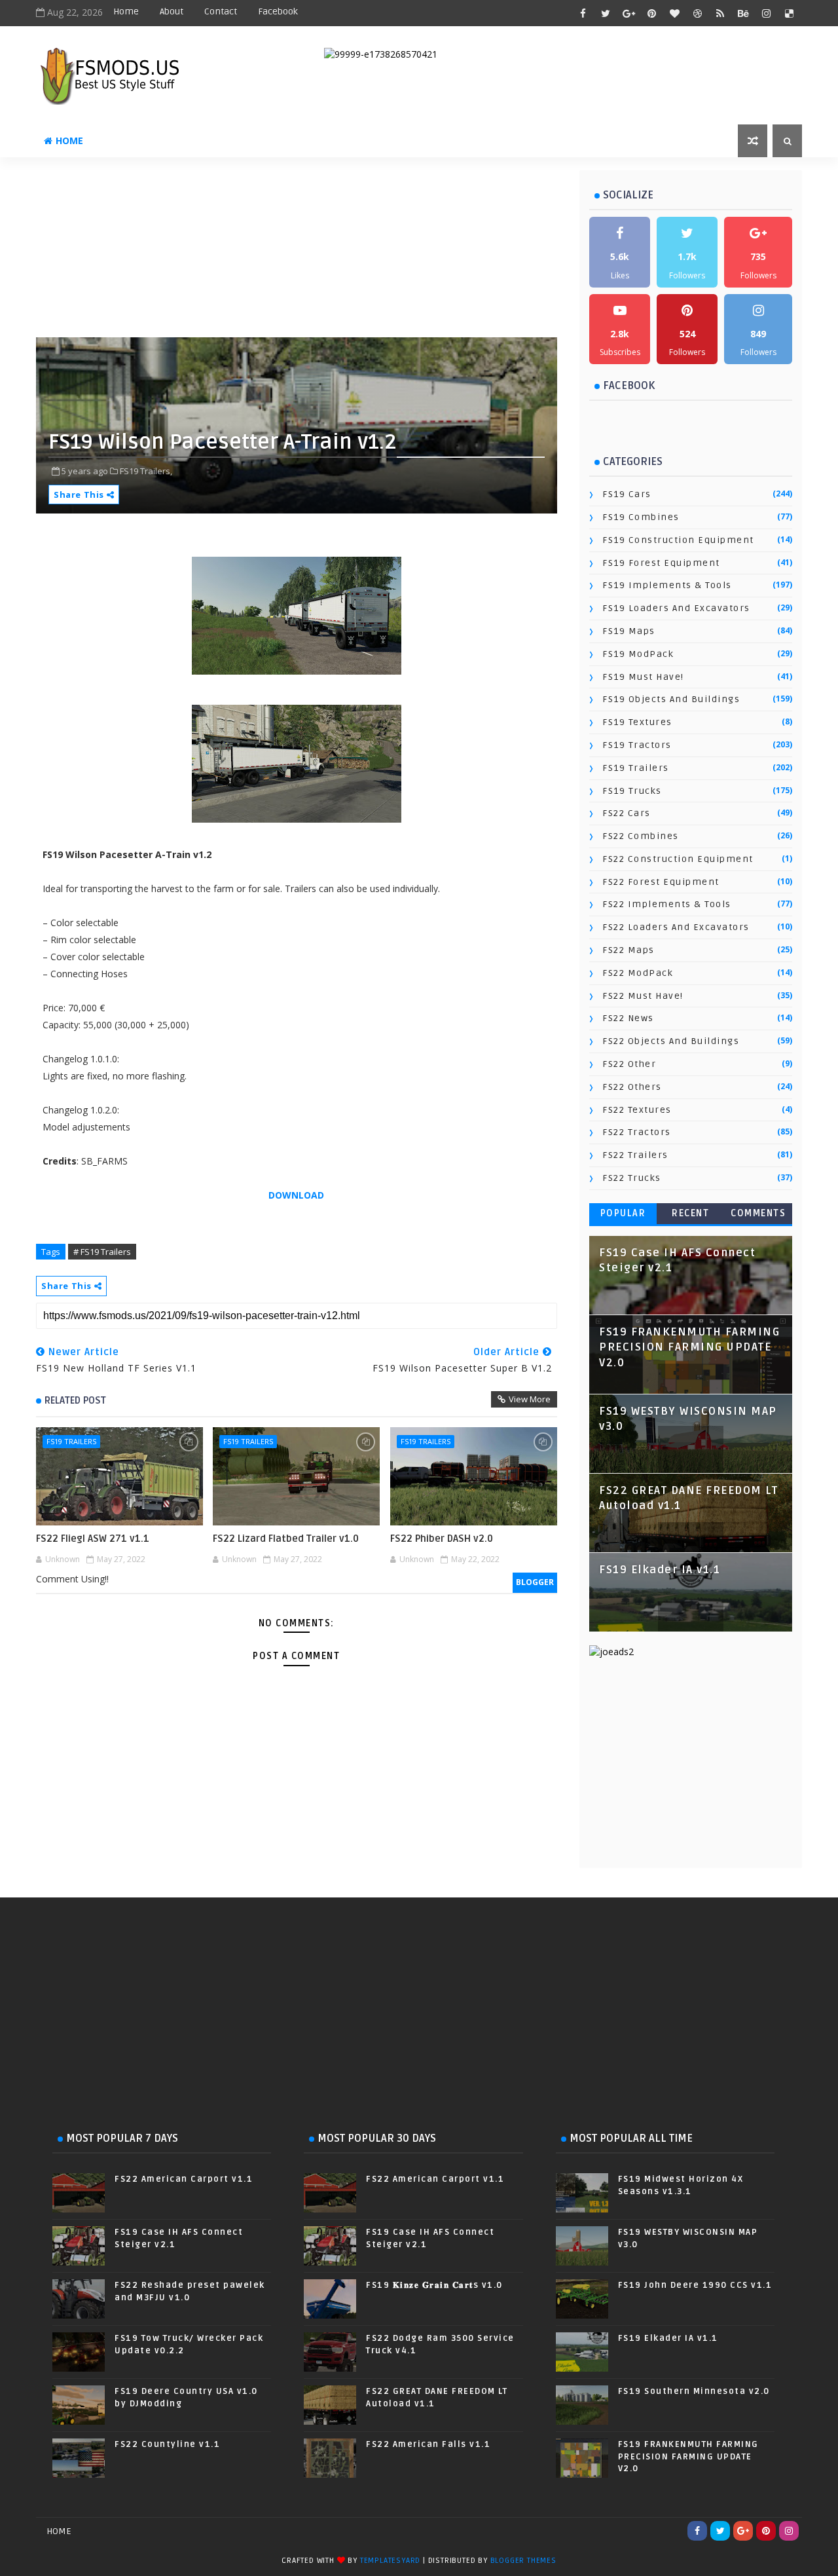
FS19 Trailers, (146, 471)
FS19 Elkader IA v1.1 (660, 1570)
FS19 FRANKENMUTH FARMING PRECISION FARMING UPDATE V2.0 (689, 1348)
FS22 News (628, 1018)
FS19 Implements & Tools (667, 585)
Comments (758, 1213)
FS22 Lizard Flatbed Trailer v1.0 (286, 1539)
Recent (690, 1213)
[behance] (743, 13)
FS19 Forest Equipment (661, 563)
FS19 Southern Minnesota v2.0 (694, 2391)
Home (126, 11)
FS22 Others (632, 1087)
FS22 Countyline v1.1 (167, 2444)
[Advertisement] (354, 252)
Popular (623, 1213)
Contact (221, 11)
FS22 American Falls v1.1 (428, 2444)
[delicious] (789, 13)
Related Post (75, 1400)
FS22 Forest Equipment (661, 882)
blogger (535, 1582)
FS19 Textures (637, 722)
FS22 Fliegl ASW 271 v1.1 (93, 1539)
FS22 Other (629, 1064)
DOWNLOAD (296, 1195)
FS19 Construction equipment (678, 540)
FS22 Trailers (635, 1155)
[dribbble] (697, 13)
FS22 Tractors (637, 1132)
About (172, 11)
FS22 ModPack (638, 973)
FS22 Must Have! (643, 996)
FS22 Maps (628, 950)
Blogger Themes (523, 2561)
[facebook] (583, 13)
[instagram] (766, 13)
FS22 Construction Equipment (678, 859)
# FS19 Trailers (102, 1252)
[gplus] (628, 13)
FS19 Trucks (632, 791)
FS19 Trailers (71, 1441)
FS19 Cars (627, 494)
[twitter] (606, 13)
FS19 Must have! (643, 677)
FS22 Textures (637, 1110)
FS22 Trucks (632, 1178)
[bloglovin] (674, 13)
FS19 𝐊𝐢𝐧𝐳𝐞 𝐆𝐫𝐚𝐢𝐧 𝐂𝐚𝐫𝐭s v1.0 (434, 2285)
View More (530, 1399)
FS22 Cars (627, 813)
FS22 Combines (641, 836)
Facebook (278, 11)
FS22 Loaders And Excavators (676, 927)
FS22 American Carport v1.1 (184, 2179)
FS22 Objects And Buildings (671, 1041)
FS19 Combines (641, 517)
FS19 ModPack (638, 654)
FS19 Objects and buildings (671, 699)
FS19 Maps (629, 631)
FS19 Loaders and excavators (676, 608)
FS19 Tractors (637, 745)
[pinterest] (651, 13)
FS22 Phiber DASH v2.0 (442, 1539)
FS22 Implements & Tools (667, 904)
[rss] (720, 13)
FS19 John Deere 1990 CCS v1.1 (695, 2285)
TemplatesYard (390, 2561)
